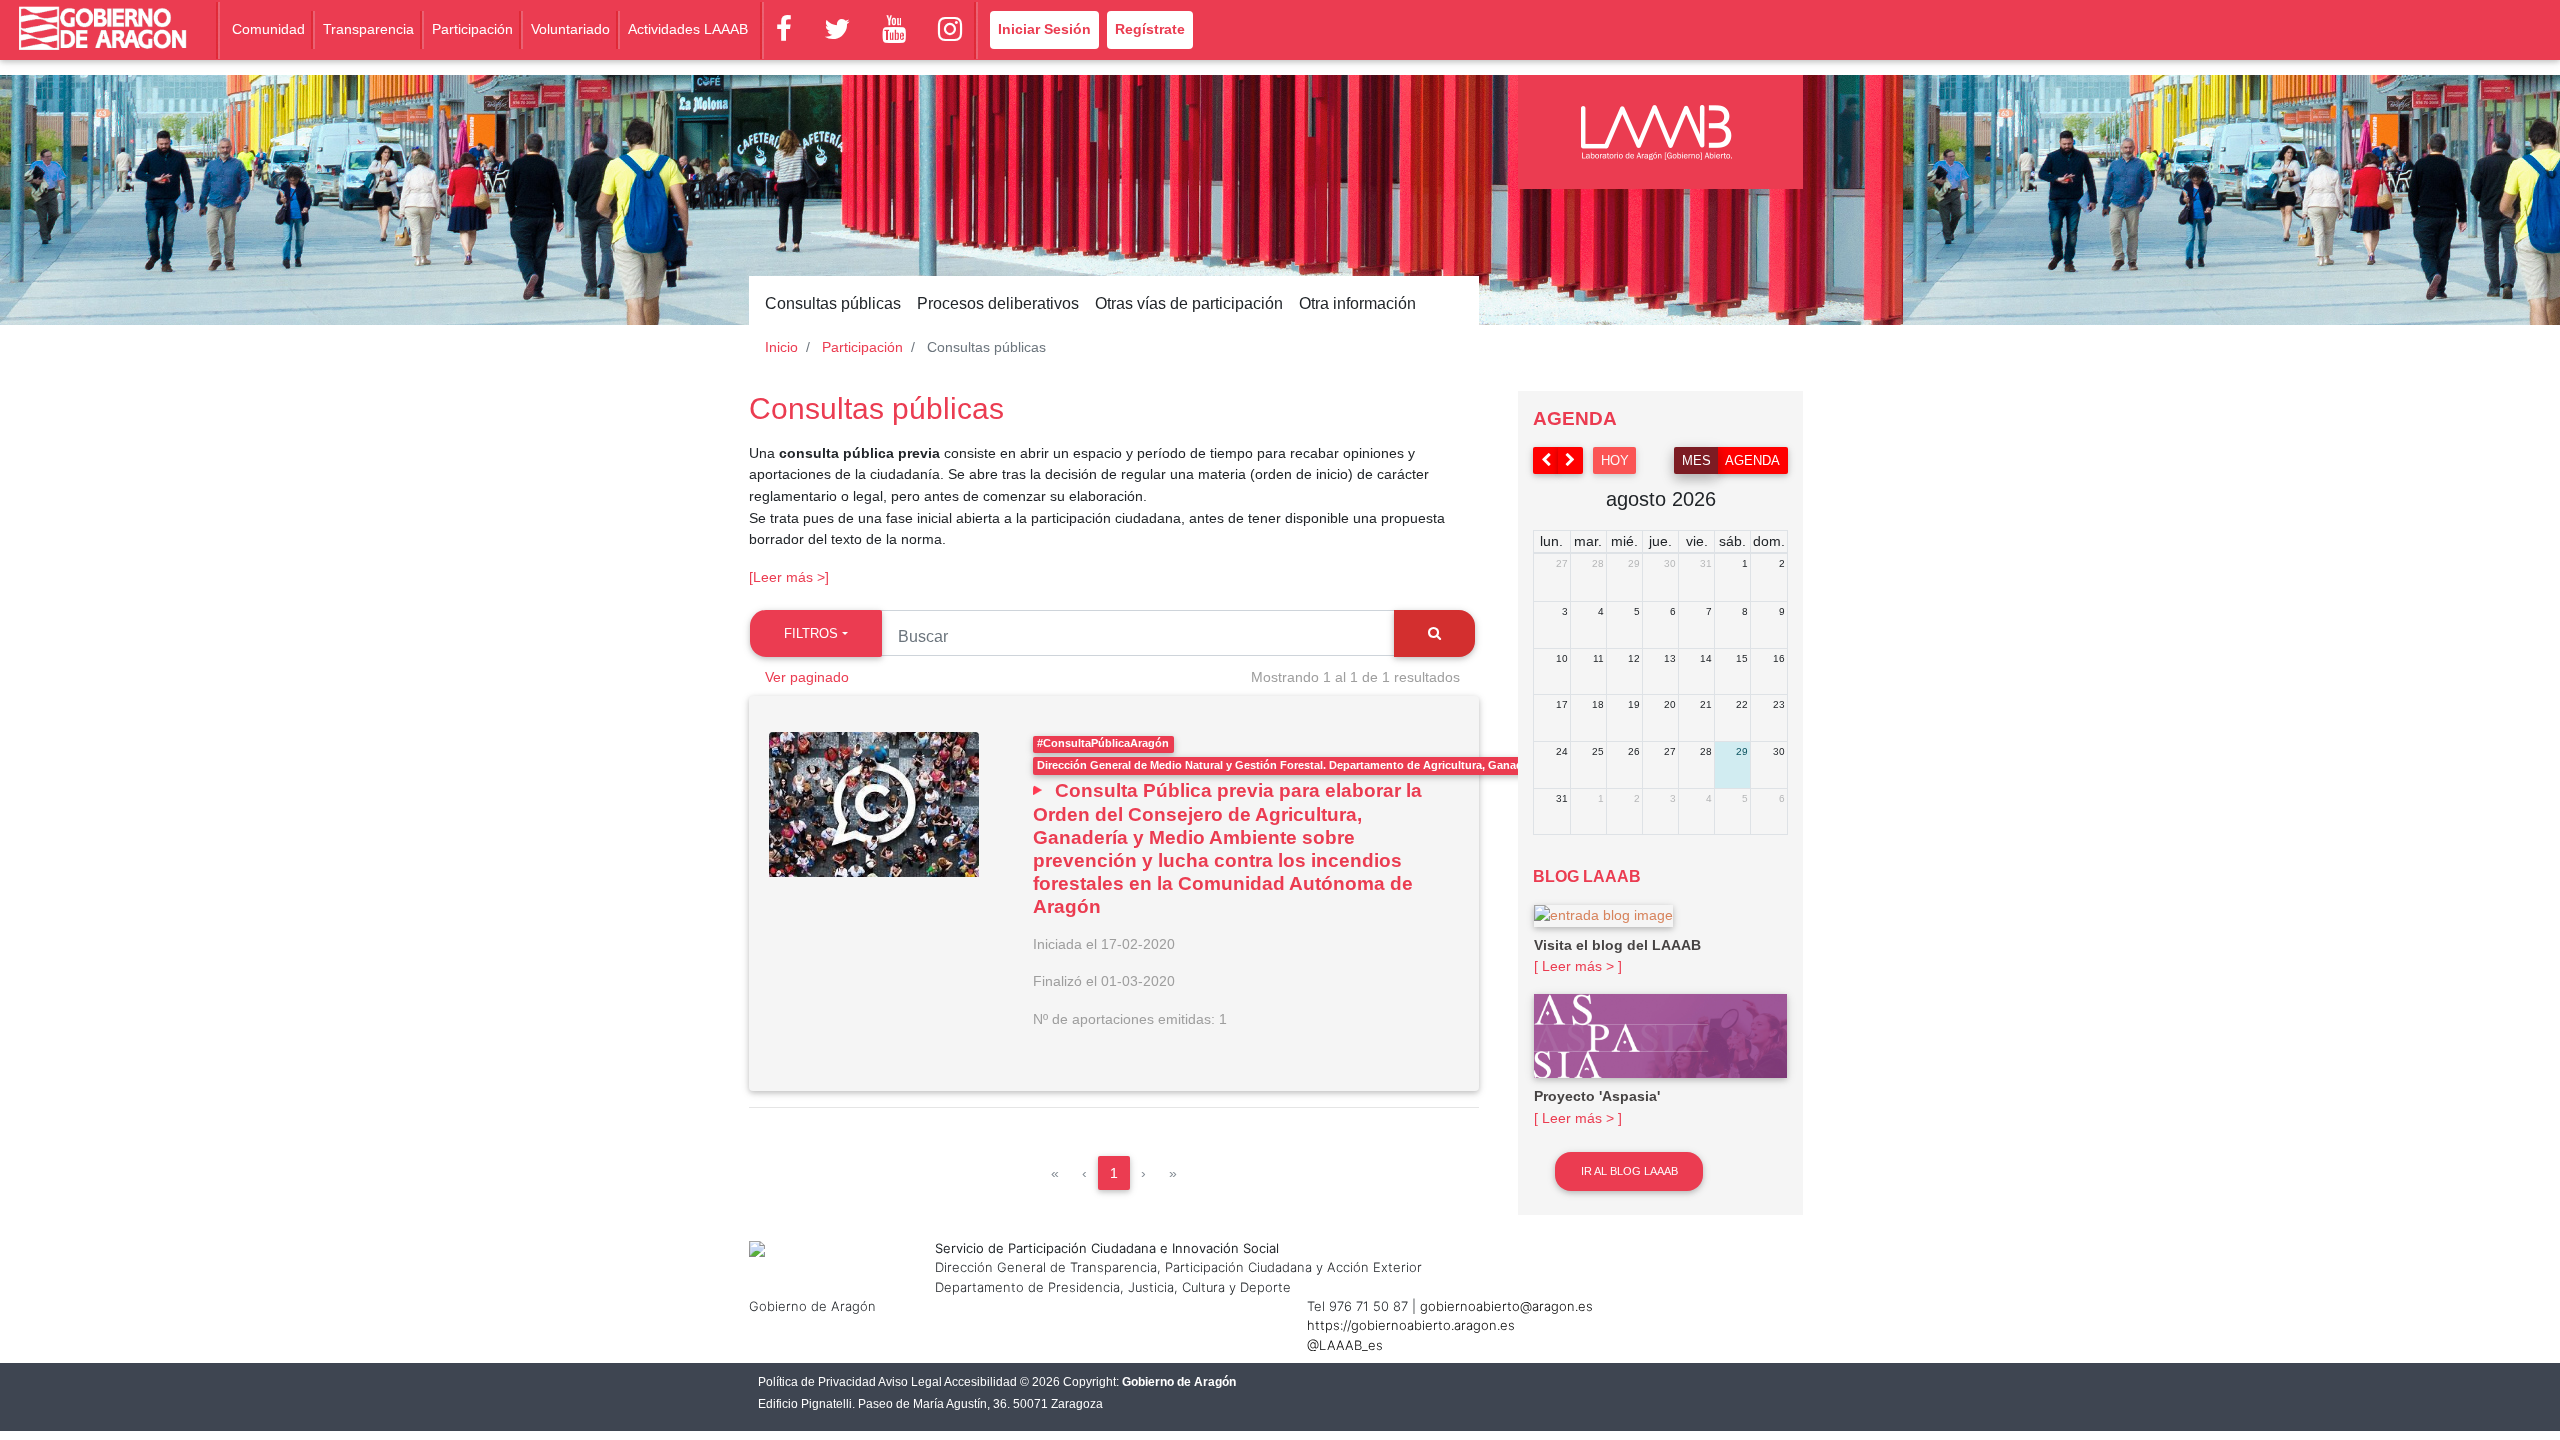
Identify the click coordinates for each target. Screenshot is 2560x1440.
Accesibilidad (980, 1382)
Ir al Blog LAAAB (1629, 1171)
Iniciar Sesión (1044, 29)
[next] (1571, 460)
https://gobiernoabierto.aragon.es (1411, 1325)
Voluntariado (570, 29)
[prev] (1546, 460)
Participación (472, 29)
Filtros (811, 633)
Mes (1696, 460)
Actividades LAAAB (688, 29)
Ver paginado (807, 677)
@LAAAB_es (1345, 1345)
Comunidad (268, 29)
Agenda (1752, 460)
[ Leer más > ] (1578, 966)
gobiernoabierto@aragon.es (1506, 1306)
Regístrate (1150, 29)
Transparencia (368, 29)
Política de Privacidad (817, 1382)
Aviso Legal (910, 1382)
